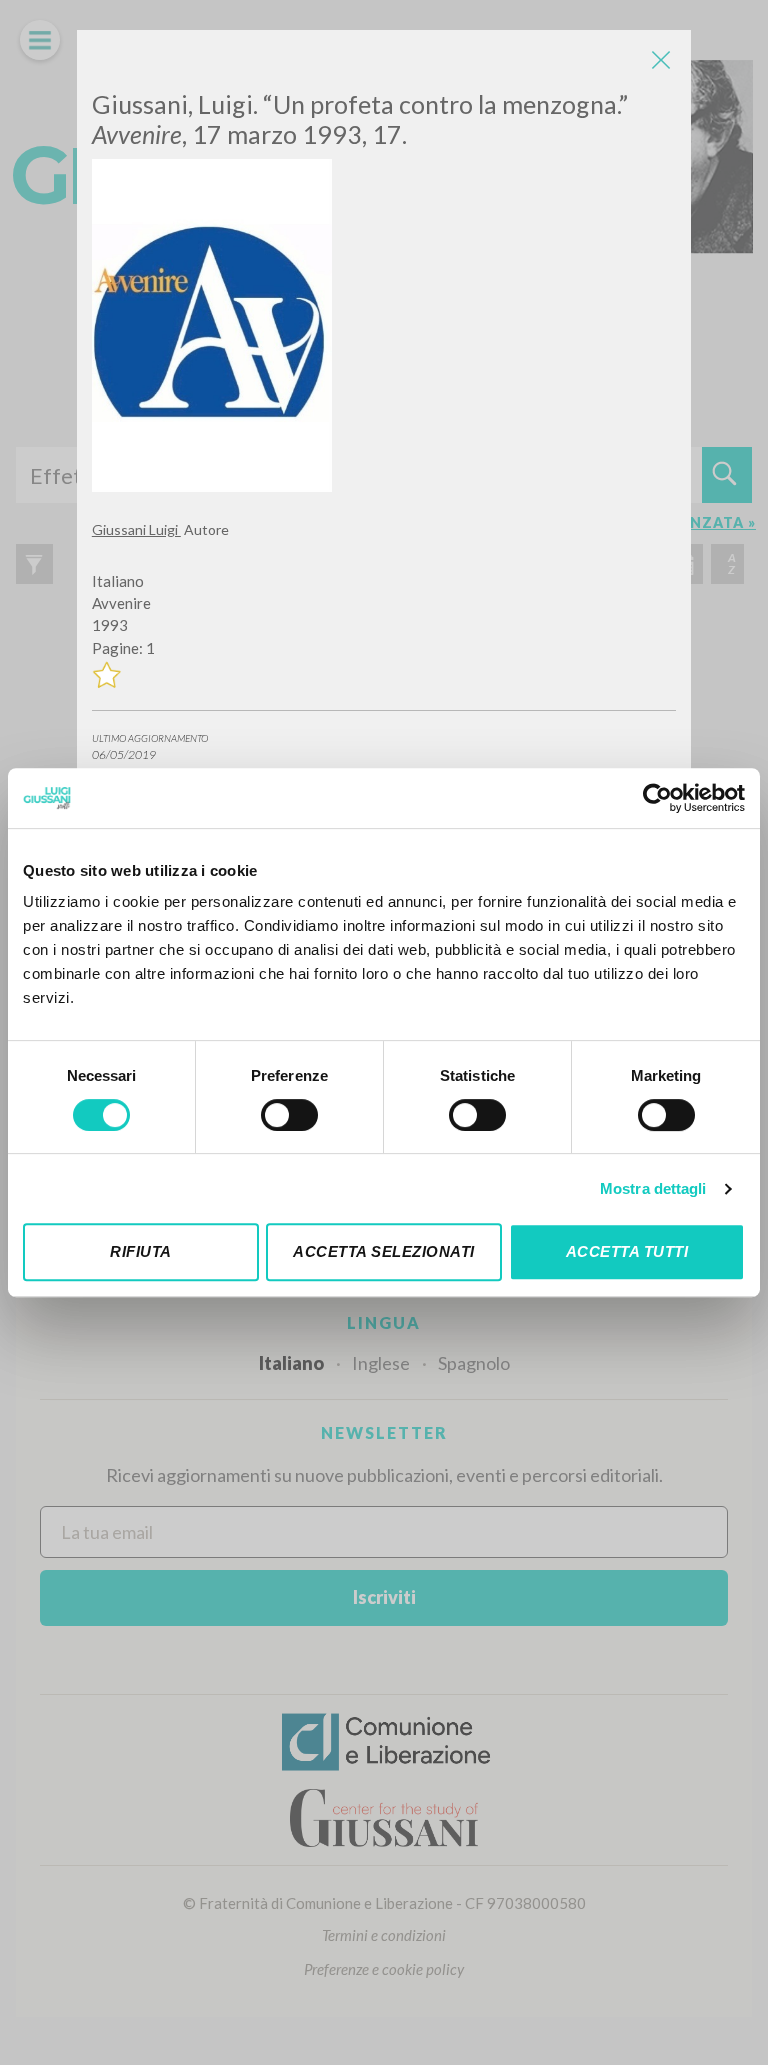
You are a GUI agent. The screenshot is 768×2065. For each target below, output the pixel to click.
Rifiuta (141, 1251)
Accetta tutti (627, 1251)
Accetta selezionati (384, 1251)
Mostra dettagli (653, 1188)
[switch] (289, 1115)
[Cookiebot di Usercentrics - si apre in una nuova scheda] (657, 798)
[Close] (661, 60)
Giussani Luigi (136, 529)
